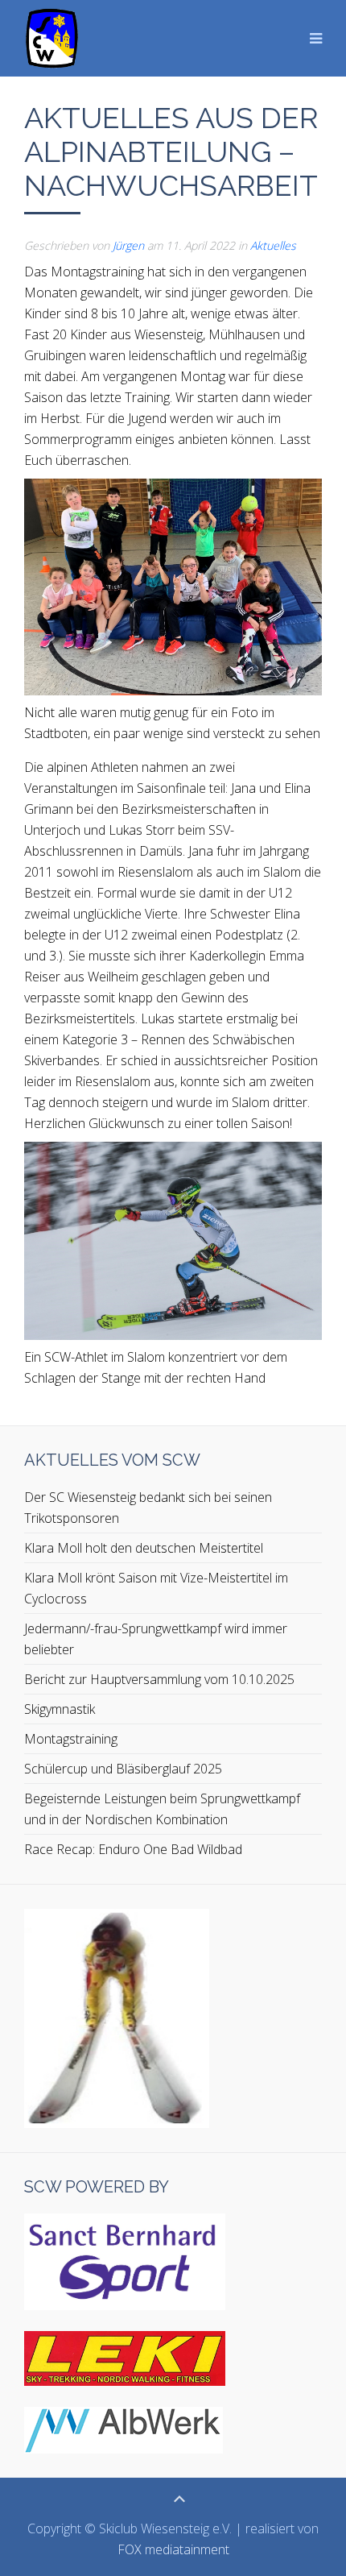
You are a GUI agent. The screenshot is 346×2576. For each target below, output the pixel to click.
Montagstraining (71, 1739)
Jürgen (128, 245)
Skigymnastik (60, 1709)
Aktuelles (273, 245)
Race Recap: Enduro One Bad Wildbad (133, 1849)
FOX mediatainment (173, 2549)
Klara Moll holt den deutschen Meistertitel (144, 1548)
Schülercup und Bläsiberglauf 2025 (123, 1769)
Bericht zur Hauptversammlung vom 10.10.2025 (159, 1679)
